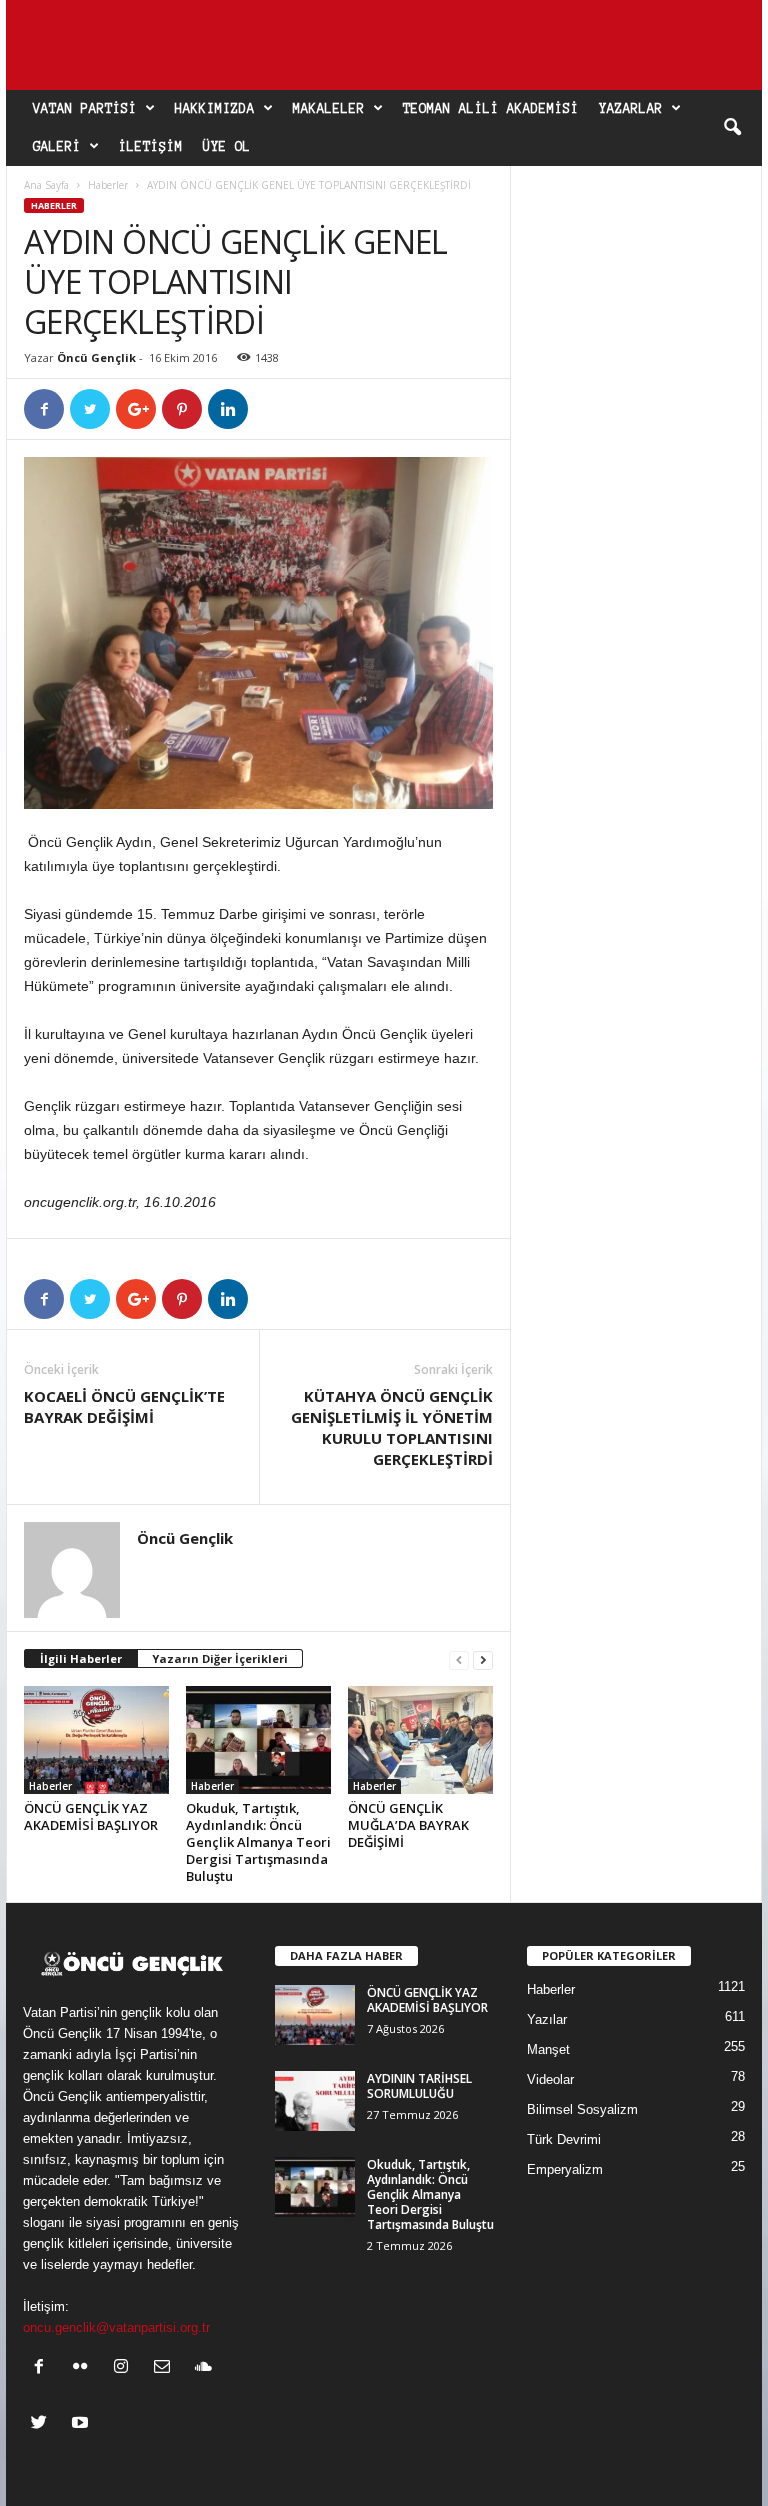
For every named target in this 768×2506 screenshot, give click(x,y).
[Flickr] (84, 2368)
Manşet (548, 2049)
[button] (732, 128)
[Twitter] (43, 2424)
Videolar (550, 2079)
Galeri (57, 147)
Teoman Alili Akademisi (491, 109)
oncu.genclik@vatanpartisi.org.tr (116, 2327)
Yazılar (547, 2019)
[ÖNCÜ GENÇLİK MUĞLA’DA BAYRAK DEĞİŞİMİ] (420, 1740)
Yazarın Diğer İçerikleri (220, 1658)
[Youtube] (82, 2424)
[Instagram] (125, 2368)
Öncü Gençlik (96, 357)
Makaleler (329, 109)
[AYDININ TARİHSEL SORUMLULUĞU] (315, 2101)
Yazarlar (631, 109)
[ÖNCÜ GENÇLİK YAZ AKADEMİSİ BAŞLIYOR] (96, 1740)
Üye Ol (227, 147)
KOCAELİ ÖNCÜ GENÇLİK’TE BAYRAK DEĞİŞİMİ (124, 1406)
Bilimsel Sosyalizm (582, 2109)
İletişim (151, 147)
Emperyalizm (565, 2169)
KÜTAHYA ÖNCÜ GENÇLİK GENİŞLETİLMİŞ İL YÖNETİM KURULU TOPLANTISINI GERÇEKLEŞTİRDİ (392, 1427)
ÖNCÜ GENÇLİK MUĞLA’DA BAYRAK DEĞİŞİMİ (408, 1825)
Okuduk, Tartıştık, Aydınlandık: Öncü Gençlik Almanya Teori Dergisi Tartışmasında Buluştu (258, 1842)
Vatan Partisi (85, 109)
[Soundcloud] (205, 2368)
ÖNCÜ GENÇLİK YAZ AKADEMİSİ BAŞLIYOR (91, 1816)
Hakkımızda (215, 109)
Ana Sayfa (46, 185)
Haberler (108, 185)
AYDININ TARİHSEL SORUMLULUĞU (419, 2086)
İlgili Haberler (81, 1658)
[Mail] (166, 2368)
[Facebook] (43, 2368)
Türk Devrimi (564, 2139)
